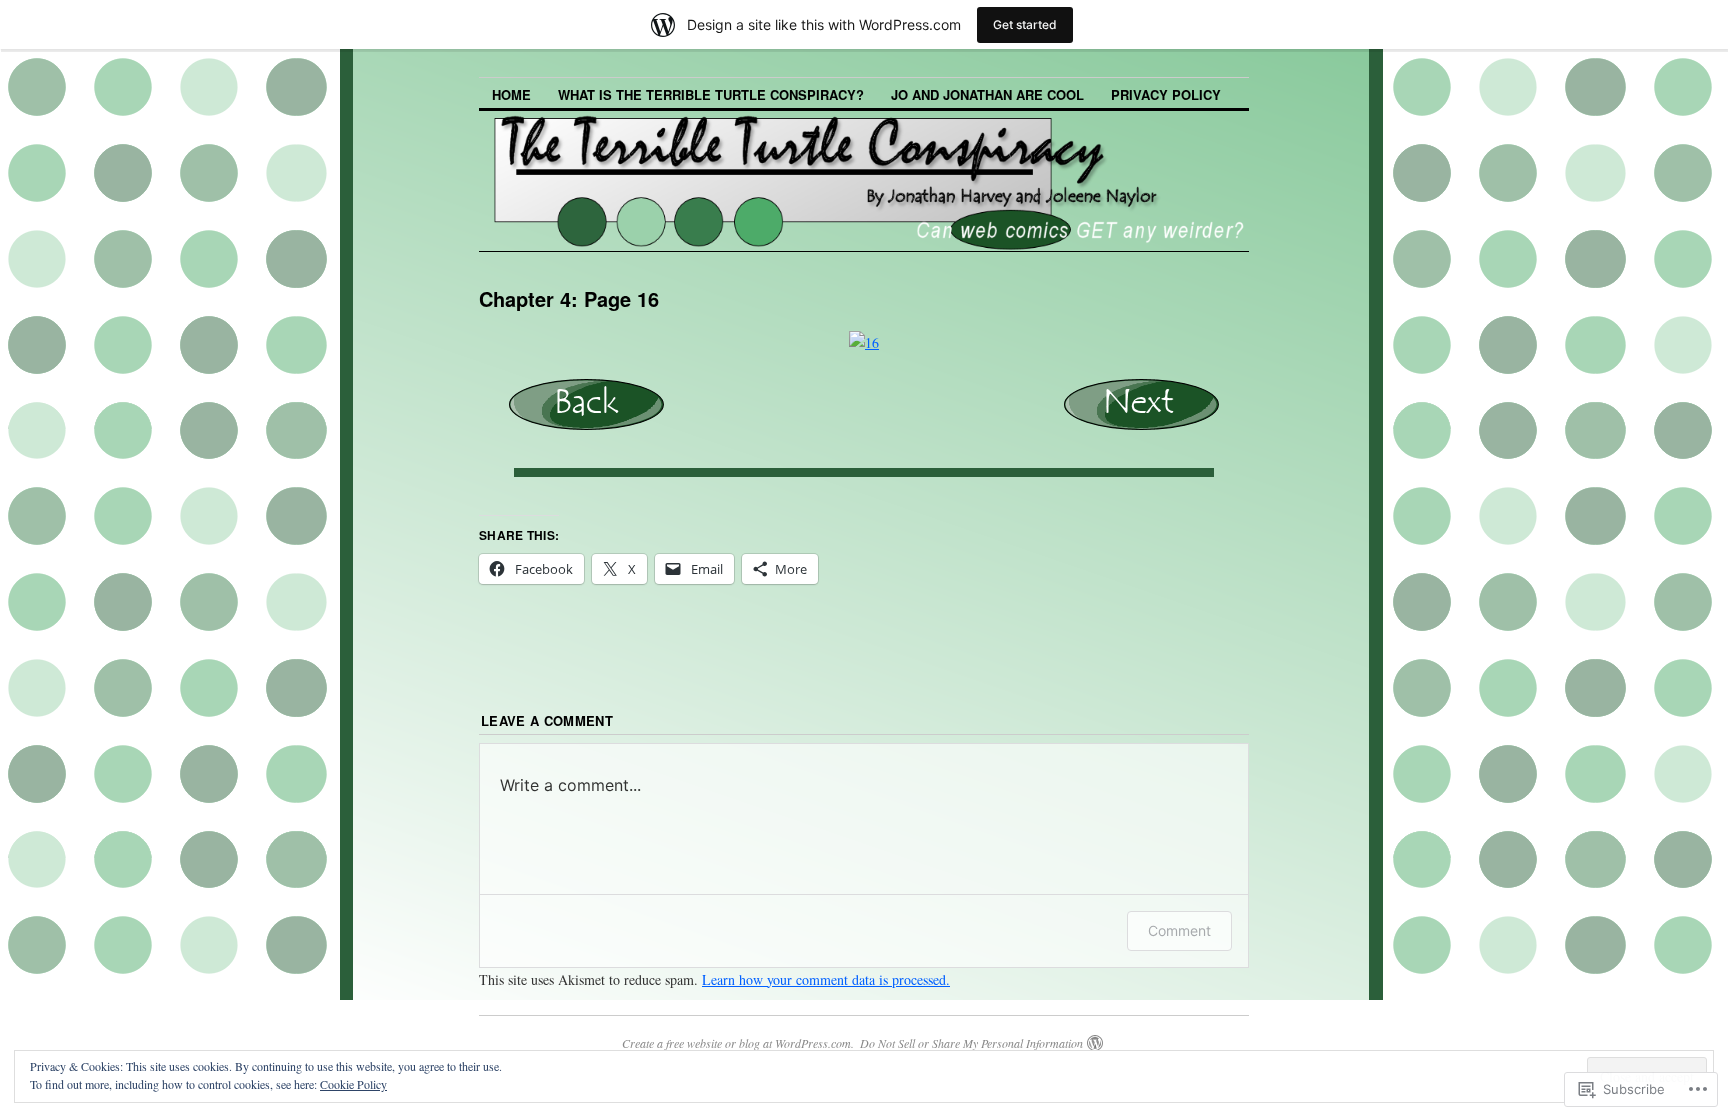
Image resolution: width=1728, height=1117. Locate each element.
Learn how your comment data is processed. (826, 979)
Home (511, 94)
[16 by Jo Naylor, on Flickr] (864, 342)
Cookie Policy (353, 1084)
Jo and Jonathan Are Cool (987, 94)
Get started (1025, 24)
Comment (1179, 930)
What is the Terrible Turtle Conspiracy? (711, 94)
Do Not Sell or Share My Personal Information (971, 1043)
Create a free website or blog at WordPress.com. (738, 1043)
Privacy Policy (1166, 94)
